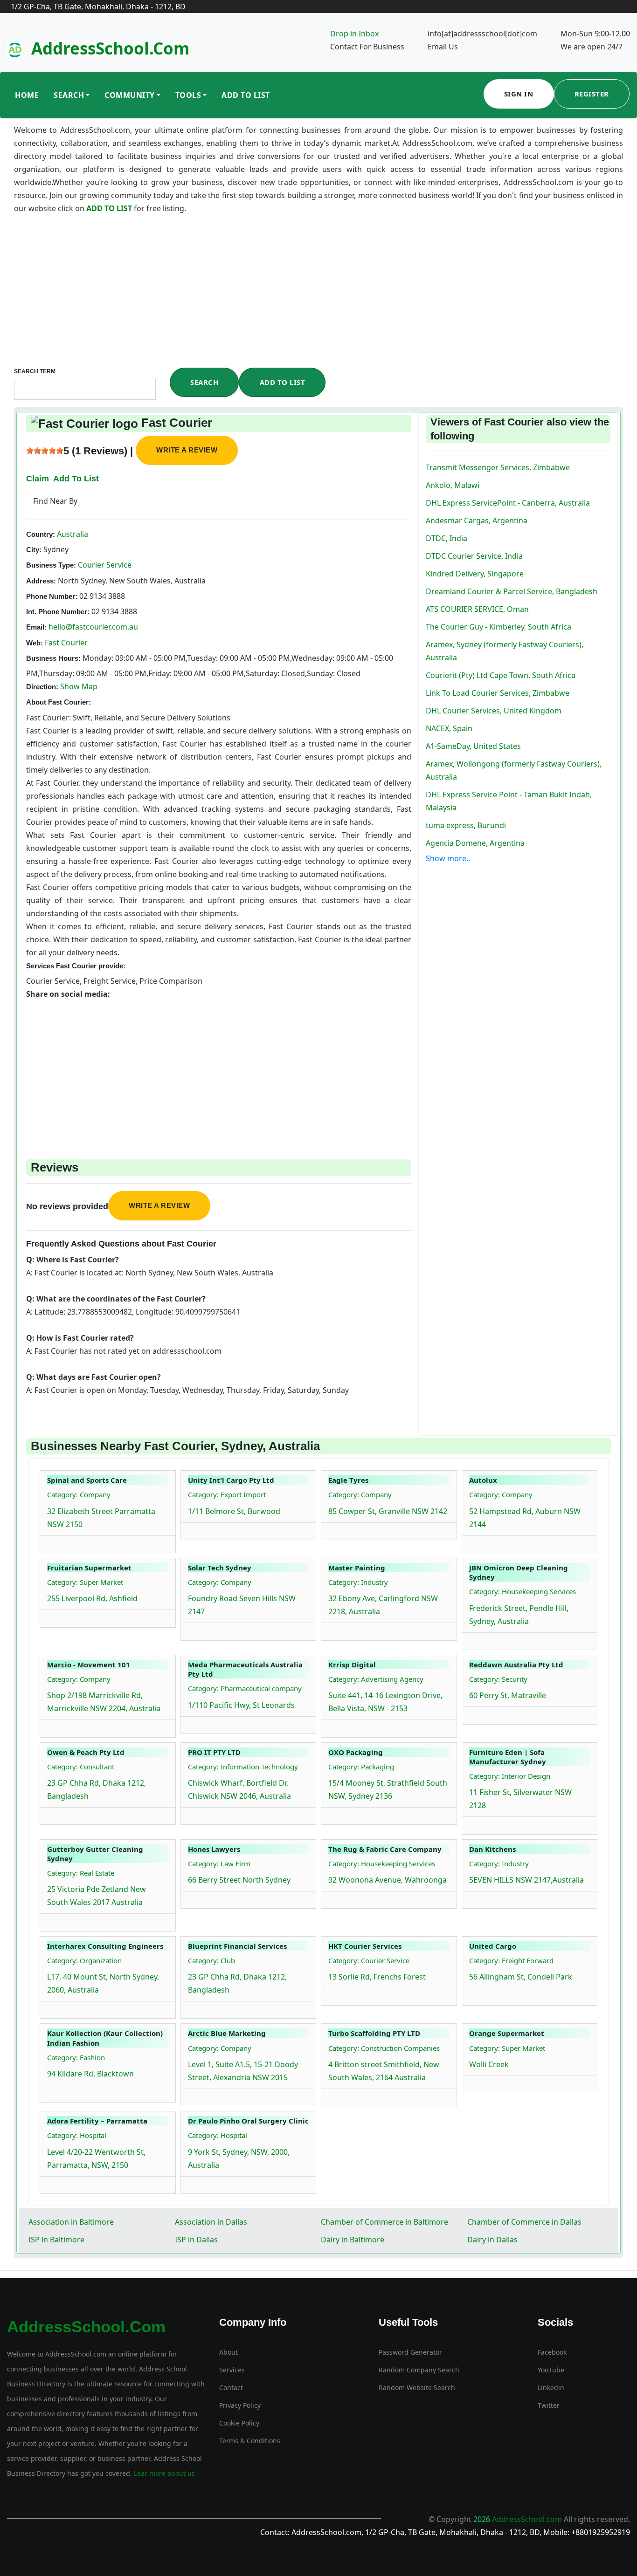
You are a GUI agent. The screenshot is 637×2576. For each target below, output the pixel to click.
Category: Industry (358, 1582)
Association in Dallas (211, 2222)
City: (34, 550)
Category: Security (498, 1679)
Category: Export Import (227, 1494)
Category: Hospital (77, 2135)
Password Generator (410, 2352)
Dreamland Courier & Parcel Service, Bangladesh (512, 591)
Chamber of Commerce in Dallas (524, 2222)
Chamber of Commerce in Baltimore (384, 2222)
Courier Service (104, 565)
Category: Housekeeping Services (523, 1591)
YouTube (551, 2370)
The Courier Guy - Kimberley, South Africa (499, 627)
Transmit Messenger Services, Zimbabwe (498, 467)
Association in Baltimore (71, 2222)
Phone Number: (52, 596)
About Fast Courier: (59, 702)
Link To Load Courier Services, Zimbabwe (498, 693)
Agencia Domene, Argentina (475, 843)
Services (232, 2370)
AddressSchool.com (110, 48)
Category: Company (79, 1494)
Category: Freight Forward (511, 1960)
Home (27, 95)
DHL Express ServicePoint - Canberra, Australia (508, 503)
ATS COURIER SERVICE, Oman (477, 609)
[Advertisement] (318, 298)
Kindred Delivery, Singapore (475, 574)
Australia (72, 534)
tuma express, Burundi (466, 825)
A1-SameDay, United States (473, 746)
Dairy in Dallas (492, 2240)
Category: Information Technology (243, 1767)
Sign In (519, 94)
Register (592, 94)
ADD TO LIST (110, 208)
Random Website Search (417, 2388)
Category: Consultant (81, 1767)
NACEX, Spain (449, 728)
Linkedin (551, 2388)
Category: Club (211, 1960)
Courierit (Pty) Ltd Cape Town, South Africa (501, 675)
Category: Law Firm (219, 1863)
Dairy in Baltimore (353, 2240)
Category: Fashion (76, 2057)
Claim (38, 479)
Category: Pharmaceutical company (245, 1688)
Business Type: (51, 565)
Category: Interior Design (510, 1776)
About (228, 2352)
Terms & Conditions (250, 2441)
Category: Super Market (85, 1582)
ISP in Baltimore (56, 2240)
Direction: (42, 687)
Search (69, 95)
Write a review (187, 450)
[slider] (45, 451)
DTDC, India (447, 538)
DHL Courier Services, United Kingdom (494, 711)
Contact (231, 2388)
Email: (36, 627)
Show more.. (448, 858)
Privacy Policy (240, 2405)
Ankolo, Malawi (453, 485)
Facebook (552, 2352)
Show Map (79, 686)
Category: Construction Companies (384, 2048)
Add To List (246, 95)
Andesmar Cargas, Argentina (477, 521)
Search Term (35, 371)
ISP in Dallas (196, 2240)
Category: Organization (84, 1960)
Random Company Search (419, 2370)
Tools (188, 95)
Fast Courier (66, 643)
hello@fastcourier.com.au (93, 627)
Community (130, 95)
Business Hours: (53, 658)
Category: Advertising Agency (376, 1679)
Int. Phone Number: (58, 612)
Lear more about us (163, 2473)
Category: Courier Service (369, 1960)
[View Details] (52, 1542)
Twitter (549, 2405)
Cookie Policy (239, 2423)
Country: (41, 534)
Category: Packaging (361, 1767)
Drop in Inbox (354, 34)
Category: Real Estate (81, 1873)
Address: (41, 581)
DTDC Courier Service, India (474, 556)
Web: (35, 643)
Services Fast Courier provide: (76, 966)
